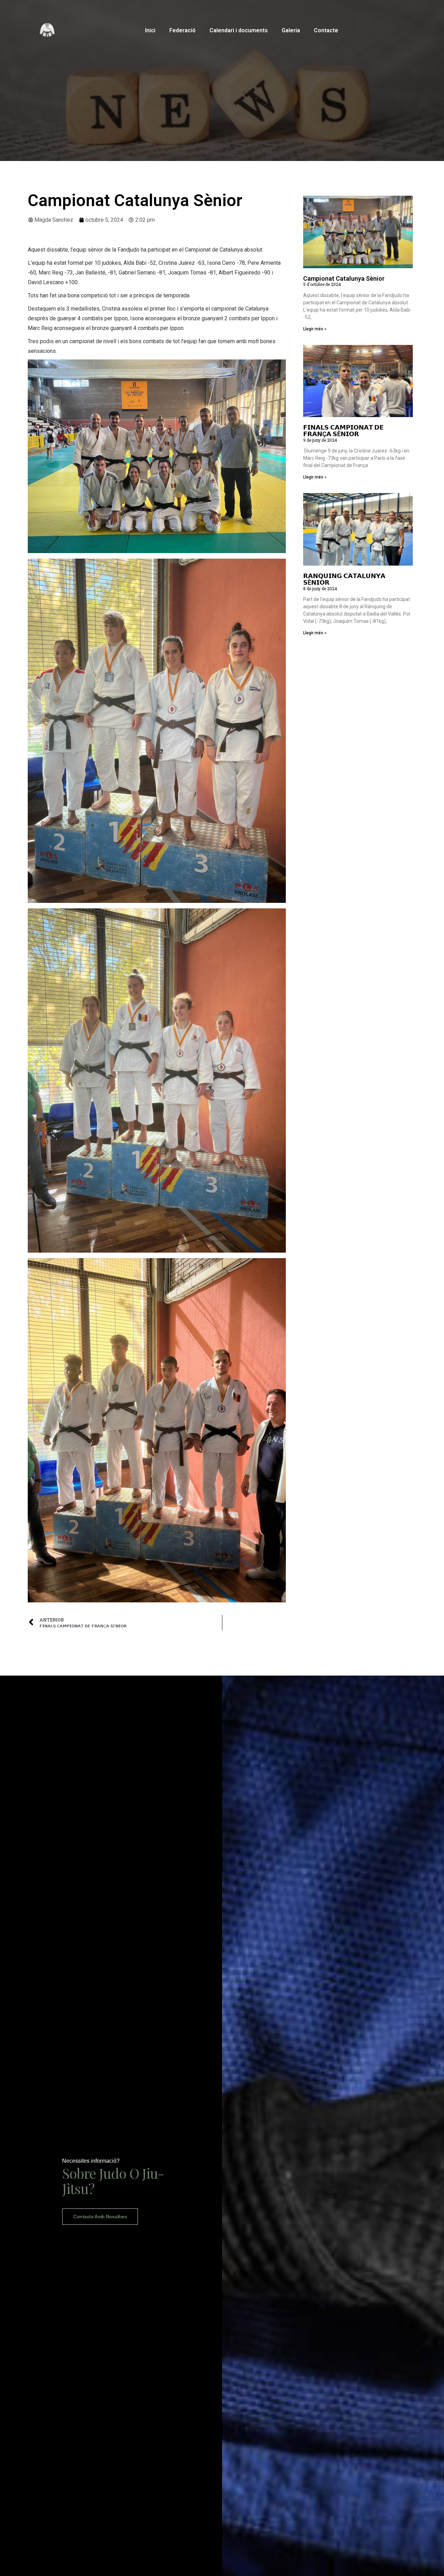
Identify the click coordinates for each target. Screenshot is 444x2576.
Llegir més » (315, 329)
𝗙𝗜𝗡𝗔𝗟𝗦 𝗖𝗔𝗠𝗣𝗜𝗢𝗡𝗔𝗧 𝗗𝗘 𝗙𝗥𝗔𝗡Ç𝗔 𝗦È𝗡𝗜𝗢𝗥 (343, 431)
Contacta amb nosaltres (100, 2217)
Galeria (291, 30)
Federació (182, 30)
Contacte (326, 30)
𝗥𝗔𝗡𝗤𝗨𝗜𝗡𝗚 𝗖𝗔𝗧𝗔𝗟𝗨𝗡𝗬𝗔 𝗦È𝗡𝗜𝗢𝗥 (344, 579)
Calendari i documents (239, 30)
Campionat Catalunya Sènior (344, 278)
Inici (150, 30)
